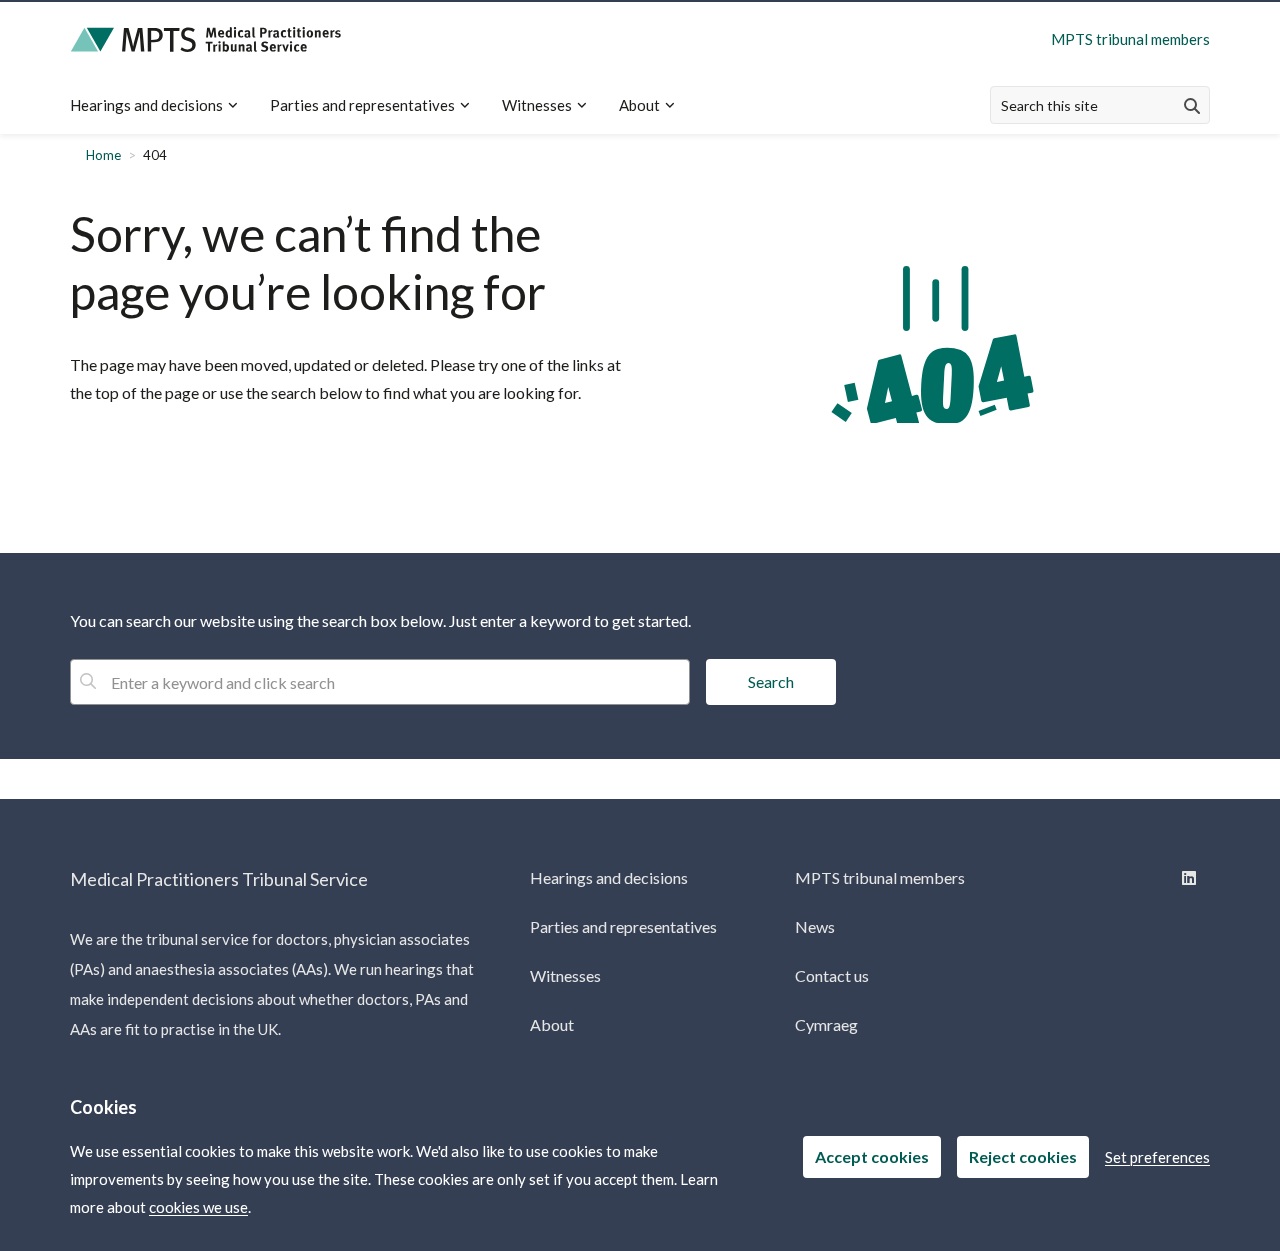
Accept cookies (872, 1156)
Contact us (832, 975)
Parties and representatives (362, 105)
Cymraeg (826, 1024)
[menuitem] (162, 105)
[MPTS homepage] (206, 39)
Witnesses (537, 105)
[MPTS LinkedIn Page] (1187, 877)
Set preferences (1157, 1157)
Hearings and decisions (146, 105)
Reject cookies (1023, 1156)
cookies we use (198, 1207)
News (815, 926)
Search (771, 681)
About (639, 105)
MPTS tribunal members (1130, 39)
